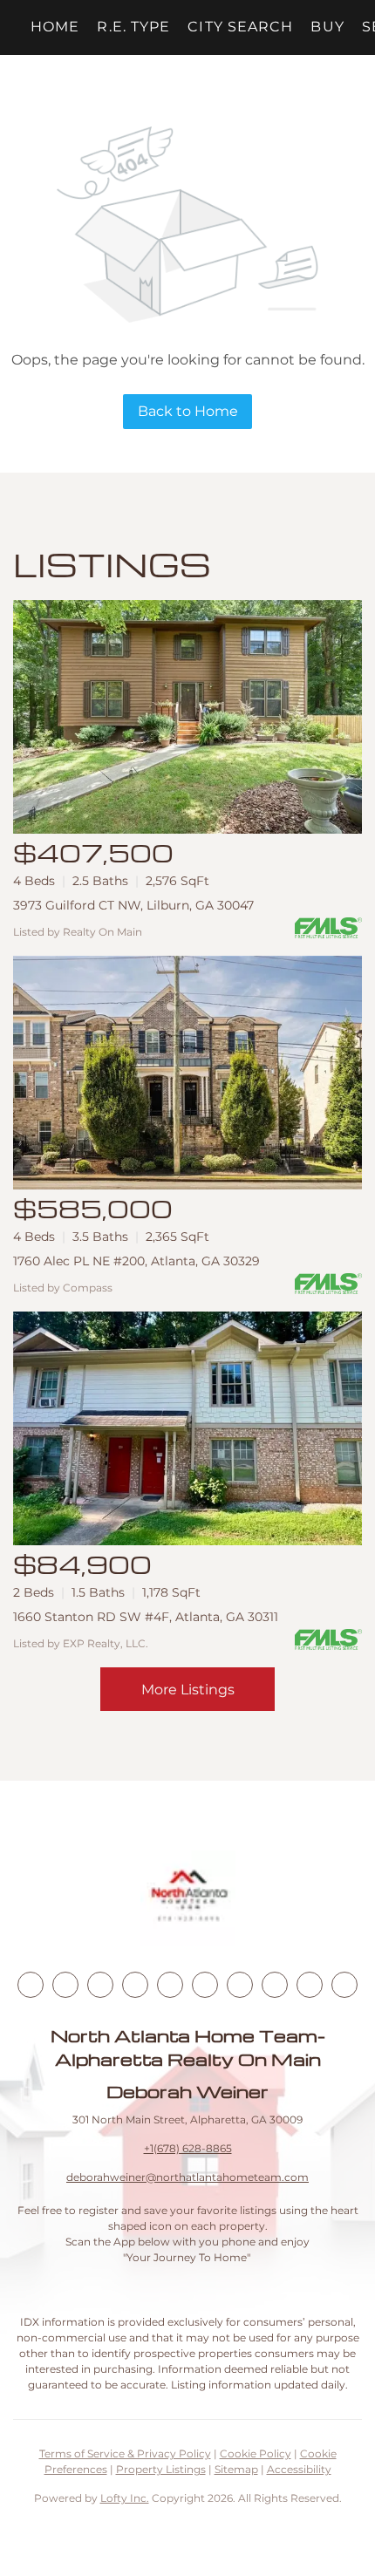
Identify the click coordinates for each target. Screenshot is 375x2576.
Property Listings (161, 2469)
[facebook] (31, 1985)
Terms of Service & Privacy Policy (125, 2453)
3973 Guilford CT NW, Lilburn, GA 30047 (133, 905)
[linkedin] (65, 1985)
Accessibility (299, 2469)
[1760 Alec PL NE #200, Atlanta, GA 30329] (187, 1073)
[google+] (344, 1985)
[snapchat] (275, 1985)
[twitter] (100, 1985)
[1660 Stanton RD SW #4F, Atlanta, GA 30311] (187, 1428)
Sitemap (236, 2469)
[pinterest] (310, 1985)
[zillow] (135, 1985)
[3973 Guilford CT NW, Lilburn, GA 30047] (187, 717)
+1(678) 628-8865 (188, 2148)
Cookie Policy (256, 2453)
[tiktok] (240, 1985)
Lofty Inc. (125, 2498)
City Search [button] (240, 27)
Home (55, 27)
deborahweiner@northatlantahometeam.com (187, 2177)
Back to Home (188, 411)
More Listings (188, 1690)
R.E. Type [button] (133, 27)
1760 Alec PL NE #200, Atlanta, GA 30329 (136, 1261)
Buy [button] (327, 27)
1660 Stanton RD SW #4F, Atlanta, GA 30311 (146, 1617)
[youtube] (205, 1985)
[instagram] (170, 1985)
